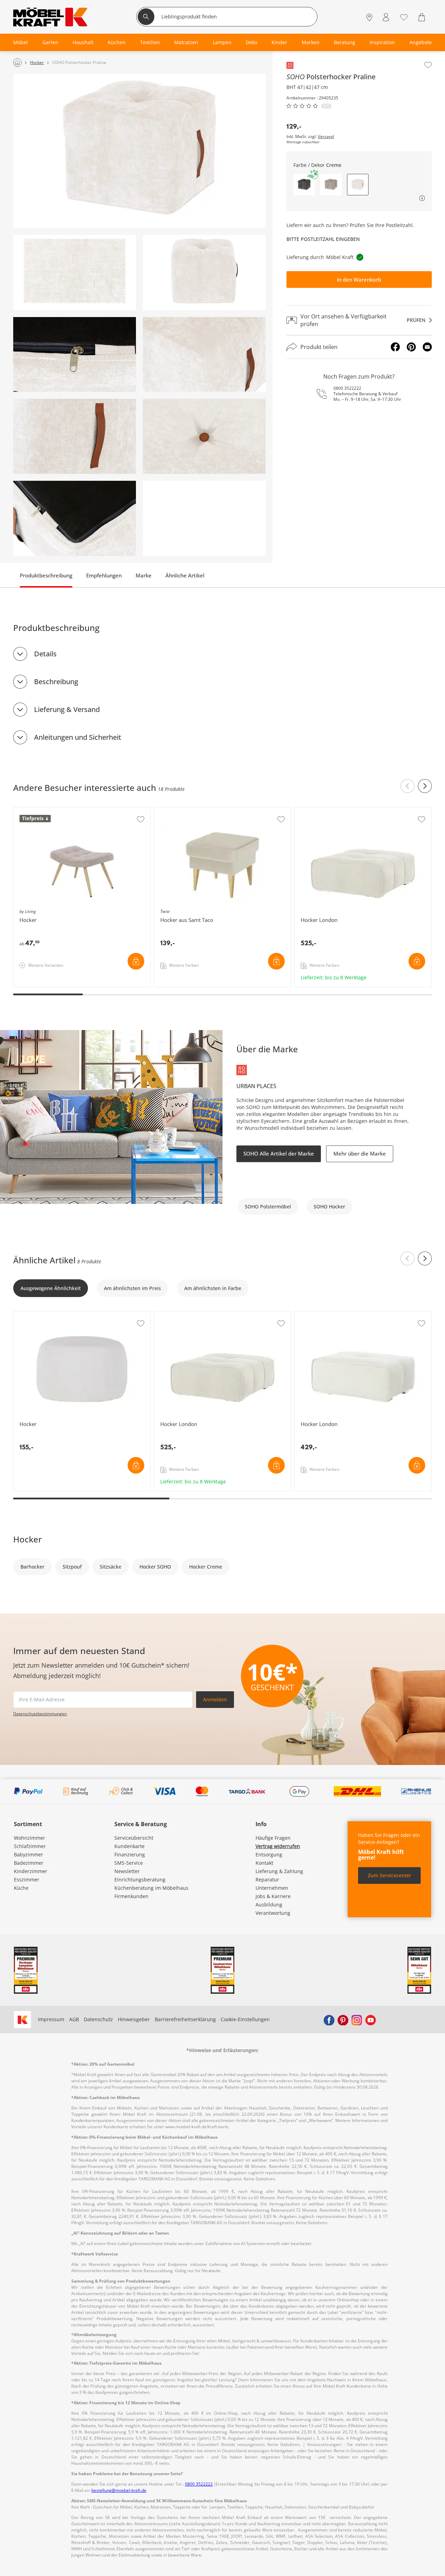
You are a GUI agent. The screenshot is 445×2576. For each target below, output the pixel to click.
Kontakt (264, 1863)
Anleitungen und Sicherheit (78, 737)
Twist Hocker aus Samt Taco (187, 811)
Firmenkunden (131, 1896)
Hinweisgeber (134, 2019)
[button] (304, 185)
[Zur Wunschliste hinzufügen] (428, 65)
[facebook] (329, 2019)
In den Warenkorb (359, 280)
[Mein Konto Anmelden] (386, 18)
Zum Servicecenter (390, 1875)
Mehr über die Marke (360, 1153)
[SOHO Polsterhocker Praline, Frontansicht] (204, 273)
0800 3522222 (347, 388)
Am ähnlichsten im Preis (132, 1288)
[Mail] (427, 347)
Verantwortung (273, 1913)
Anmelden (215, 1699)
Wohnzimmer (30, 1838)
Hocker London (313, 811)
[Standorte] (369, 18)
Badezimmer (29, 1863)
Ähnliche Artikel (185, 575)
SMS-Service (129, 1863)
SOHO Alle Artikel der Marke (279, 1153)
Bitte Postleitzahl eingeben (323, 239)
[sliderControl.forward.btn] (425, 786)
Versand (326, 137)
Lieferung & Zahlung (279, 1871)
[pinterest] (343, 2019)
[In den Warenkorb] (136, 961)
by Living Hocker (33, 811)
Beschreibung (56, 682)
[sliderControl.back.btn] (407, 786)
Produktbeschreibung (46, 575)
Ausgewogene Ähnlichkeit (51, 1288)
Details (45, 654)
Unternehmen (272, 1888)
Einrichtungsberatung (140, 1880)
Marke (144, 575)
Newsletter (127, 1871)
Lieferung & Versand (67, 709)
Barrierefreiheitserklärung (185, 2019)
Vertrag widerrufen (278, 1846)
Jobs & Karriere (273, 1896)
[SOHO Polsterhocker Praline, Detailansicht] (75, 355)
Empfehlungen (104, 575)
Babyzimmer (29, 1854)
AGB (74, 2019)
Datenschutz (98, 2019)
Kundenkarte (130, 1846)
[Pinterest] (411, 347)
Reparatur (267, 1880)
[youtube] (371, 2019)
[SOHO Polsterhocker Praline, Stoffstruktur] (75, 273)
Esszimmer (27, 1880)
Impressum (51, 2019)
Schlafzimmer (30, 1846)
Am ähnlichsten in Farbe (213, 1288)
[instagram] (357, 2019)
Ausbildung (269, 1905)
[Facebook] (395, 347)
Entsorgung (269, 1854)
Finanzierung (130, 1854)
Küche (21, 1888)
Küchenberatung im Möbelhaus (151, 1888)
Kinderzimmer (31, 1871)
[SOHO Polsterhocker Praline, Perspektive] (139, 151)
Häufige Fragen (273, 1838)
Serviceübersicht (134, 1838)
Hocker (22, 1315)
